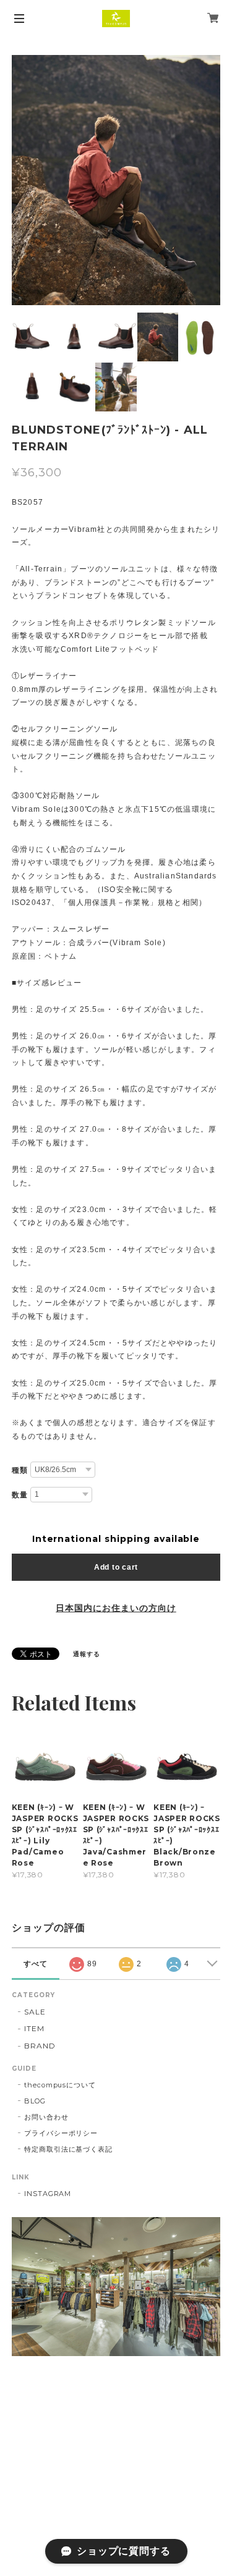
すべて (36, 1964)
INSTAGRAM (48, 2194)
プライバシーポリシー (61, 2133)
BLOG (35, 2101)
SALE (35, 2012)
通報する (87, 1654)
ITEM (34, 2028)
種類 (20, 1470)
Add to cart (116, 1567)
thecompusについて (60, 2085)
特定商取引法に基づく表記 (69, 2149)
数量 (20, 1495)
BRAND (40, 2046)
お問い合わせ (46, 2117)
